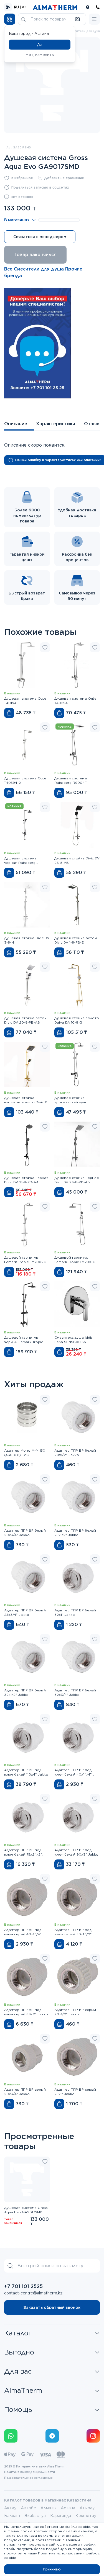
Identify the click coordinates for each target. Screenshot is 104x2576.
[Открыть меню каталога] (10, 19)
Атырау (87, 2508)
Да (40, 45)
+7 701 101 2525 (23, 2286)
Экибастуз (35, 2516)
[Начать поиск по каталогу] (23, 19)
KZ (24, 7)
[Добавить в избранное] (45, 647)
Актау (10, 2508)
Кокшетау (86, 2516)
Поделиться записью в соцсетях (40, 187)
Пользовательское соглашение (28, 2478)
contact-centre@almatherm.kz (33, 2293)
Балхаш (12, 2516)
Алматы (48, 2508)
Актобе (28, 2508)
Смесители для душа (84, 31)
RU (17, 7)
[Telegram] (52, 2436)
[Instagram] (93, 2436)
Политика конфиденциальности (30, 2472)
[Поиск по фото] (77, 19)
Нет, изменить (40, 55)
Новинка (65, 726)
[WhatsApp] (11, 2436)
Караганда (61, 2516)
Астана (68, 2508)
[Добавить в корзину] (9, 713)
